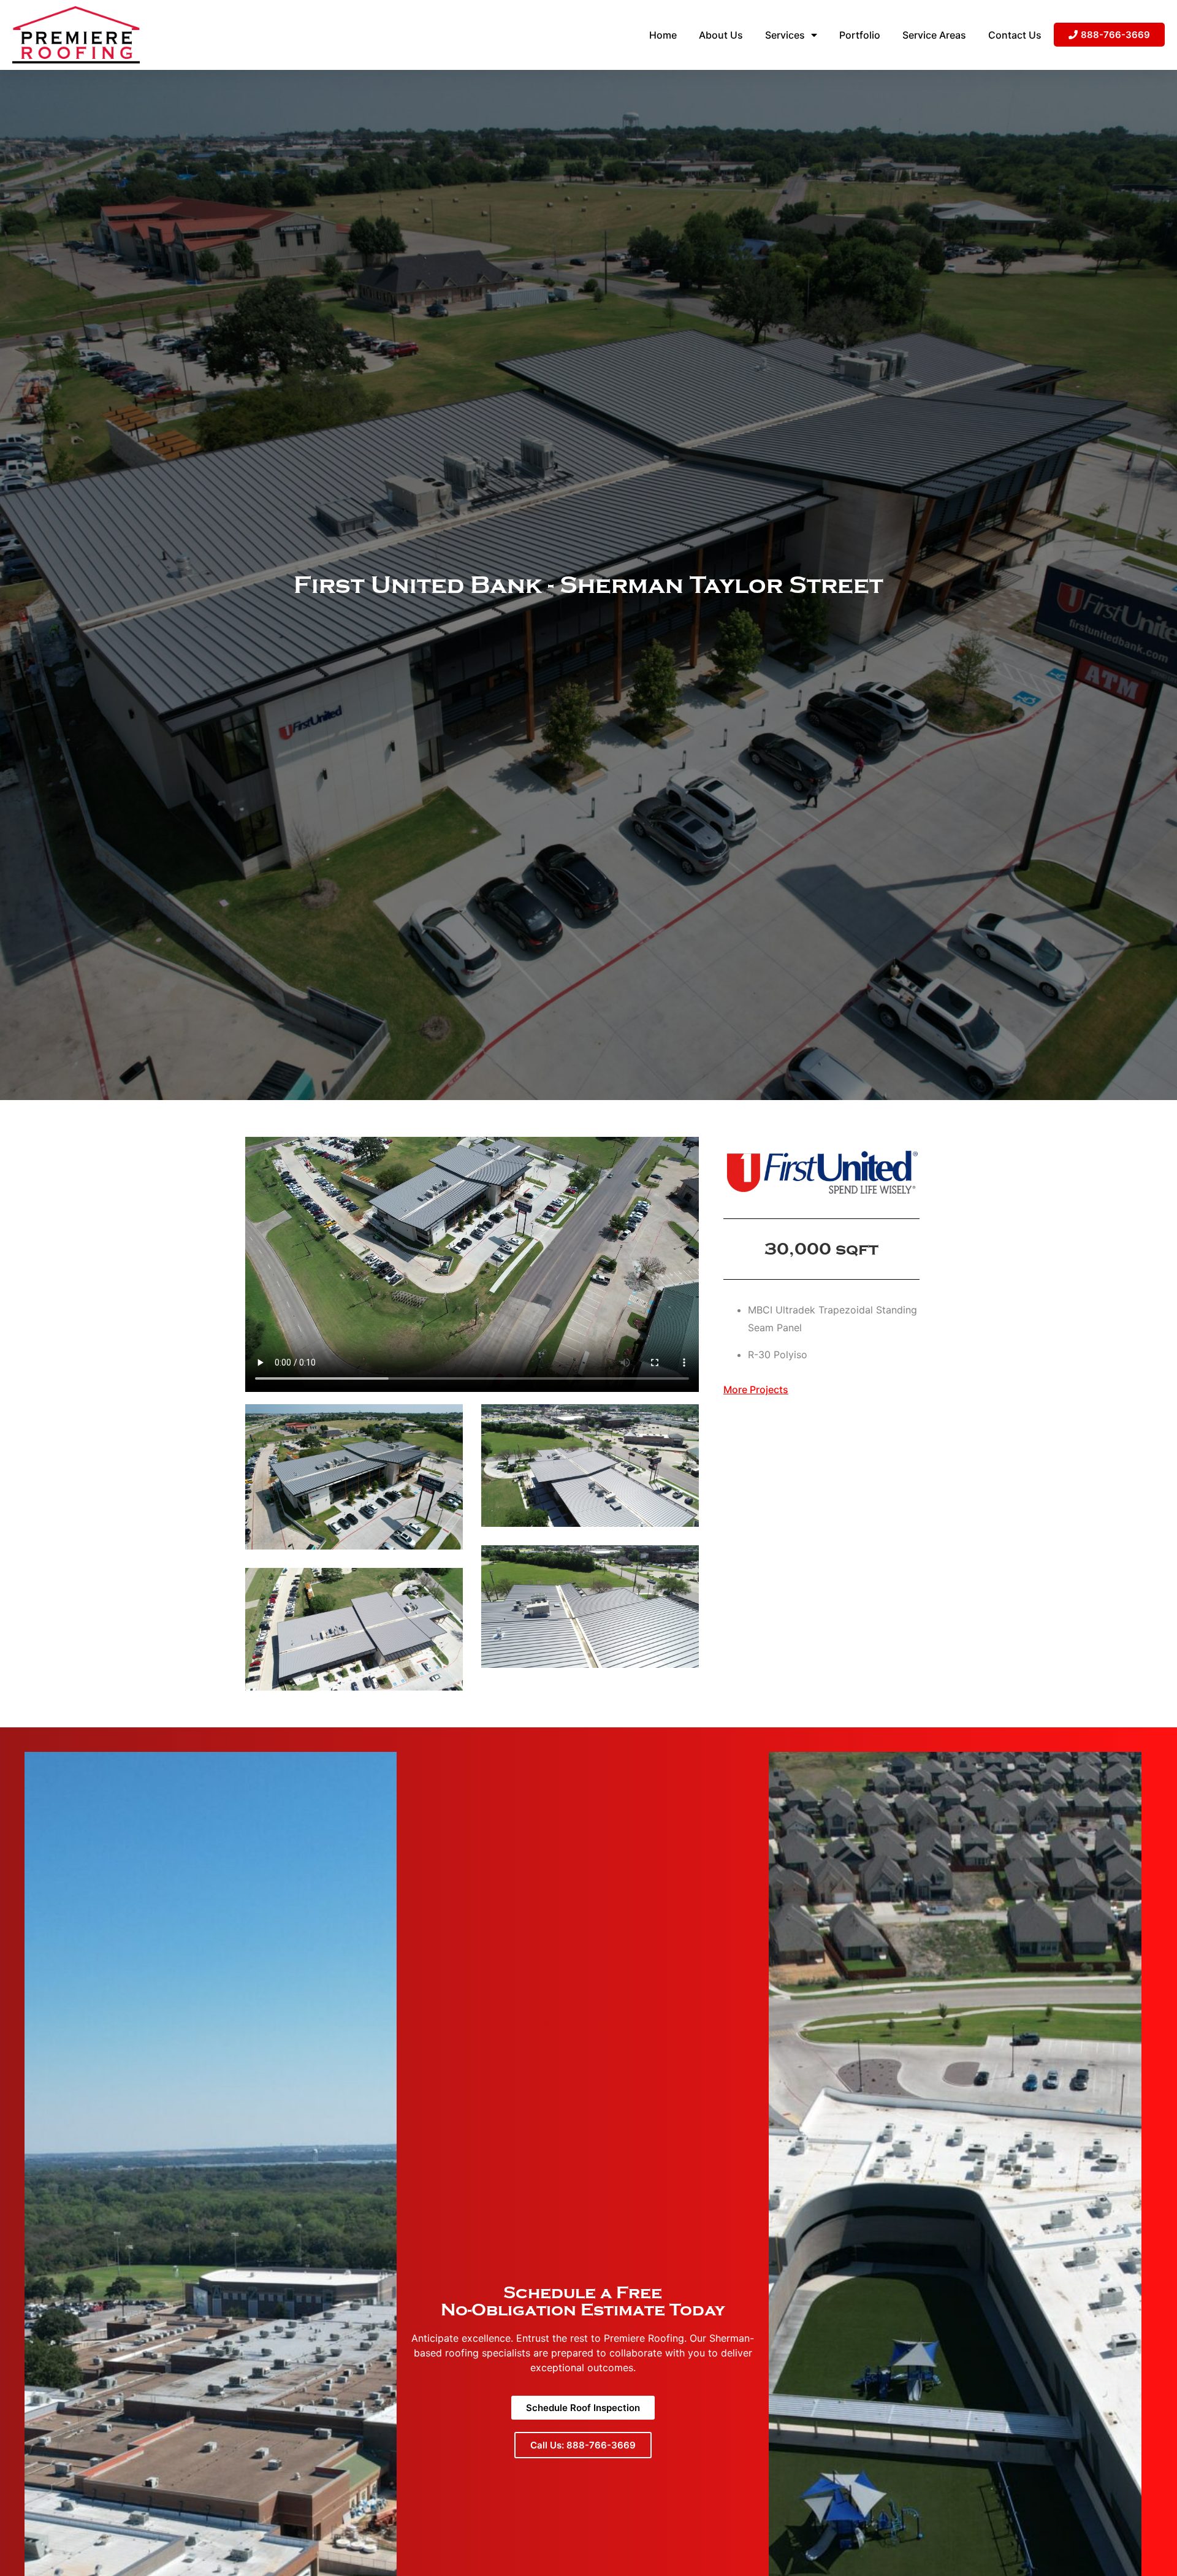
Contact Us (1015, 35)
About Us (721, 35)
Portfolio (860, 35)
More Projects (756, 1389)
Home (663, 35)
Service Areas (934, 35)
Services (785, 35)
